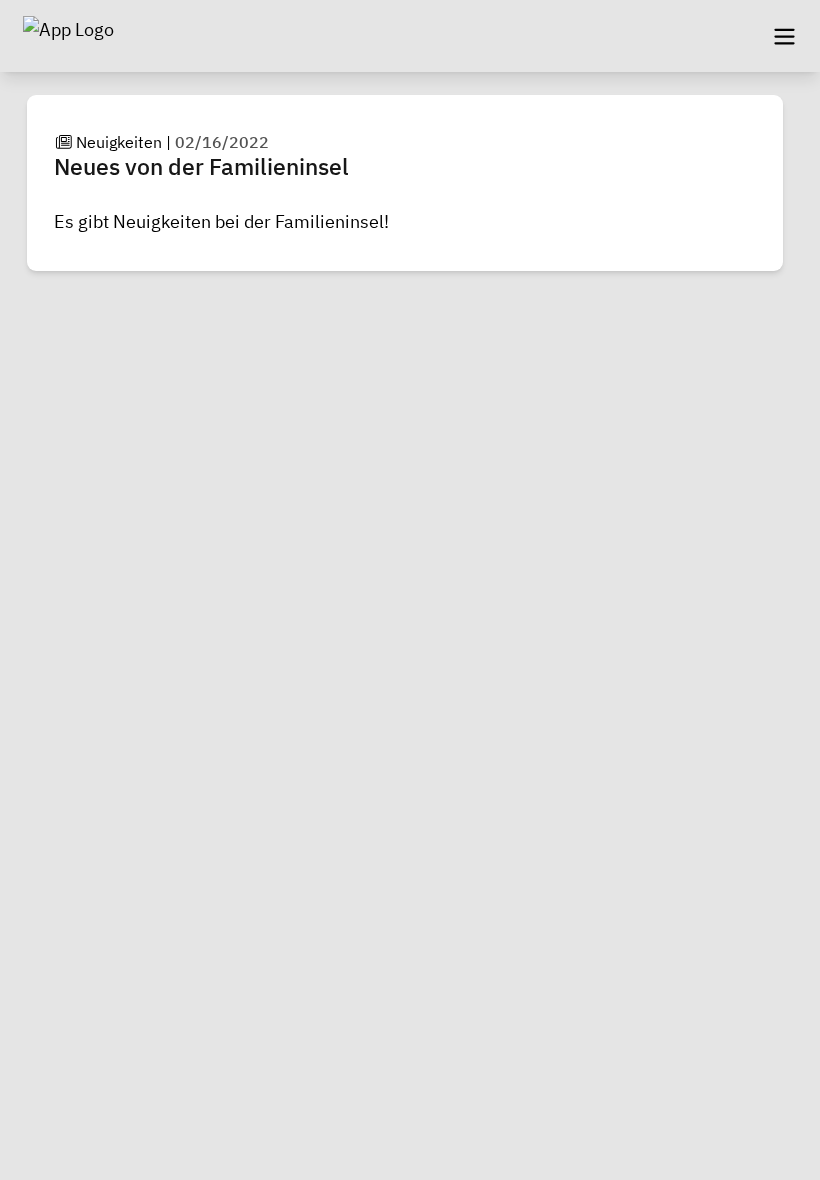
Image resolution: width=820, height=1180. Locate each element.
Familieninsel (329, 221)
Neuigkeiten (119, 142)
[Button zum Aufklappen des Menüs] (784, 36)
